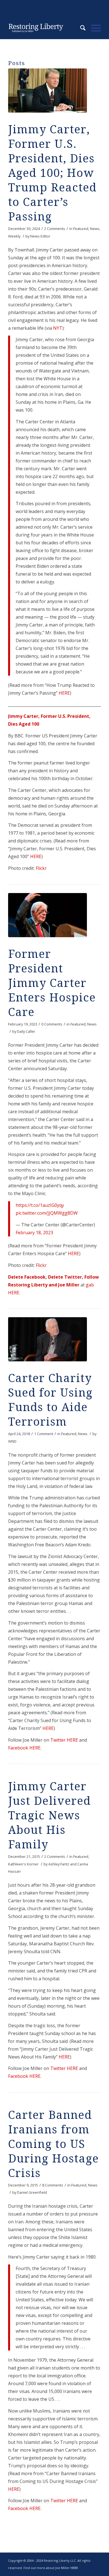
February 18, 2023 (34, 1233)
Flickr (41, 868)
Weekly (14, 236)
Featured (81, 229)
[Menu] (93, 28)
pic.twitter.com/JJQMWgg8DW (47, 1213)
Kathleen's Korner (23, 1864)
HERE (64, 693)
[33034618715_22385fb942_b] (48, 1339)
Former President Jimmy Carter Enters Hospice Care (52, 983)
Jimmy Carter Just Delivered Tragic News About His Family (49, 1816)
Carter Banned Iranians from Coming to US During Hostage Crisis (54, 2144)
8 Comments (53, 2185)
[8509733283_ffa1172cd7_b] (48, 915)
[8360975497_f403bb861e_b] (48, 91)
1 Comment (44, 1434)
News (95, 229)
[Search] (80, 28)
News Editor (40, 236)
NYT (58, 328)
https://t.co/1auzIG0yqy (40, 1205)
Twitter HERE (64, 1740)
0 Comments (52, 1024)
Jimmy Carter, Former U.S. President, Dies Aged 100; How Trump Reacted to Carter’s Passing (52, 173)
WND (12, 1441)
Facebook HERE (24, 1748)
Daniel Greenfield (32, 2192)
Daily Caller (26, 1031)
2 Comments (55, 229)
